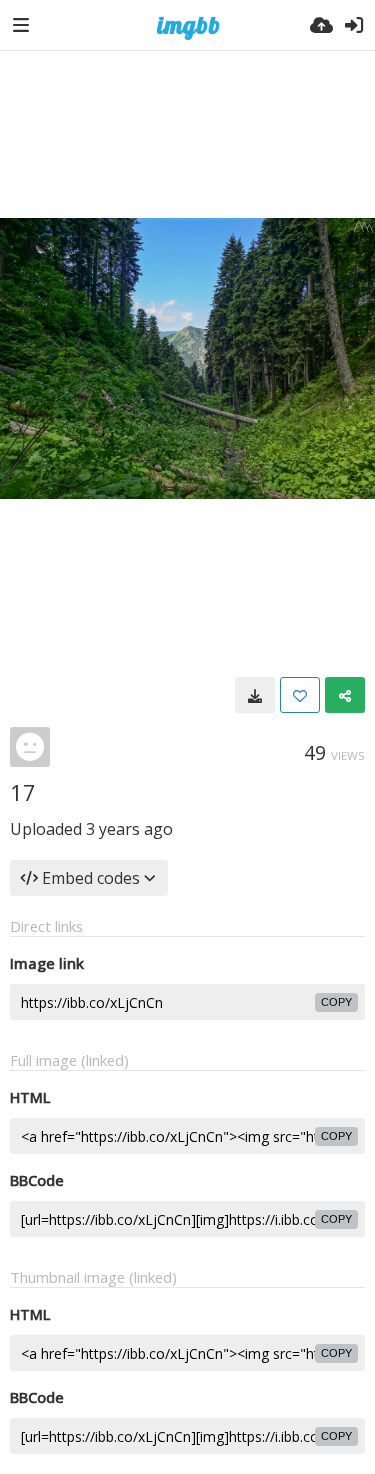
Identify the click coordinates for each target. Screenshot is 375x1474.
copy (336, 1002)
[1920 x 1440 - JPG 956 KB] (255, 695)
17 (23, 792)
